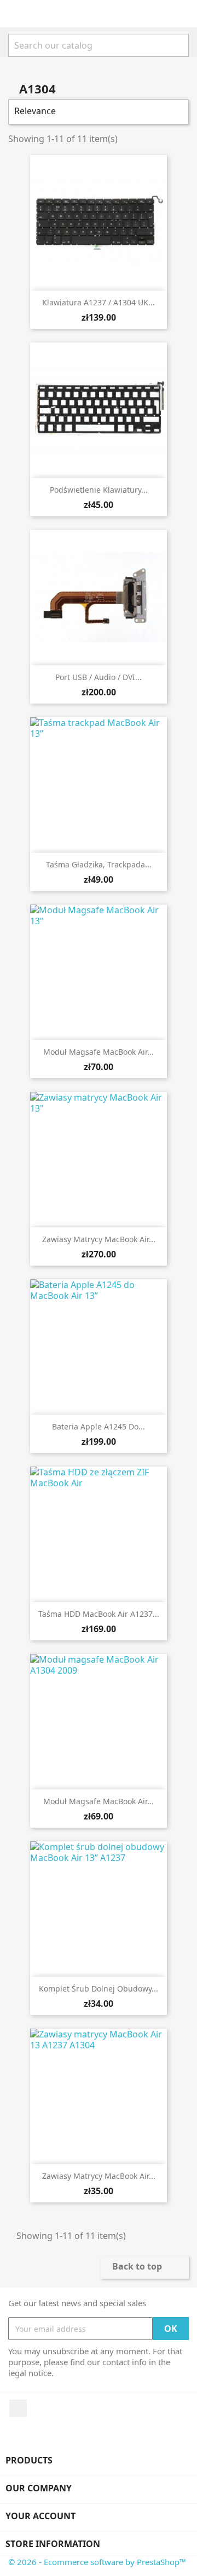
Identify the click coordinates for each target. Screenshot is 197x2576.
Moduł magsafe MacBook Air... (99, 1801)
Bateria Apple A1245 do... (99, 1426)
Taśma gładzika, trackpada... (99, 864)
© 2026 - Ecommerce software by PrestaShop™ (97, 2562)
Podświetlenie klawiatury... (99, 490)
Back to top (144, 2267)
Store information (53, 2544)
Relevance (97, 112)
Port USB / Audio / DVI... (99, 677)
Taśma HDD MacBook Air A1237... (99, 1614)
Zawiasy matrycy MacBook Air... (99, 1239)
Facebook (18, 2408)
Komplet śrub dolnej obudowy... (99, 1989)
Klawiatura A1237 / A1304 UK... (99, 302)
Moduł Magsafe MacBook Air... (99, 1052)
